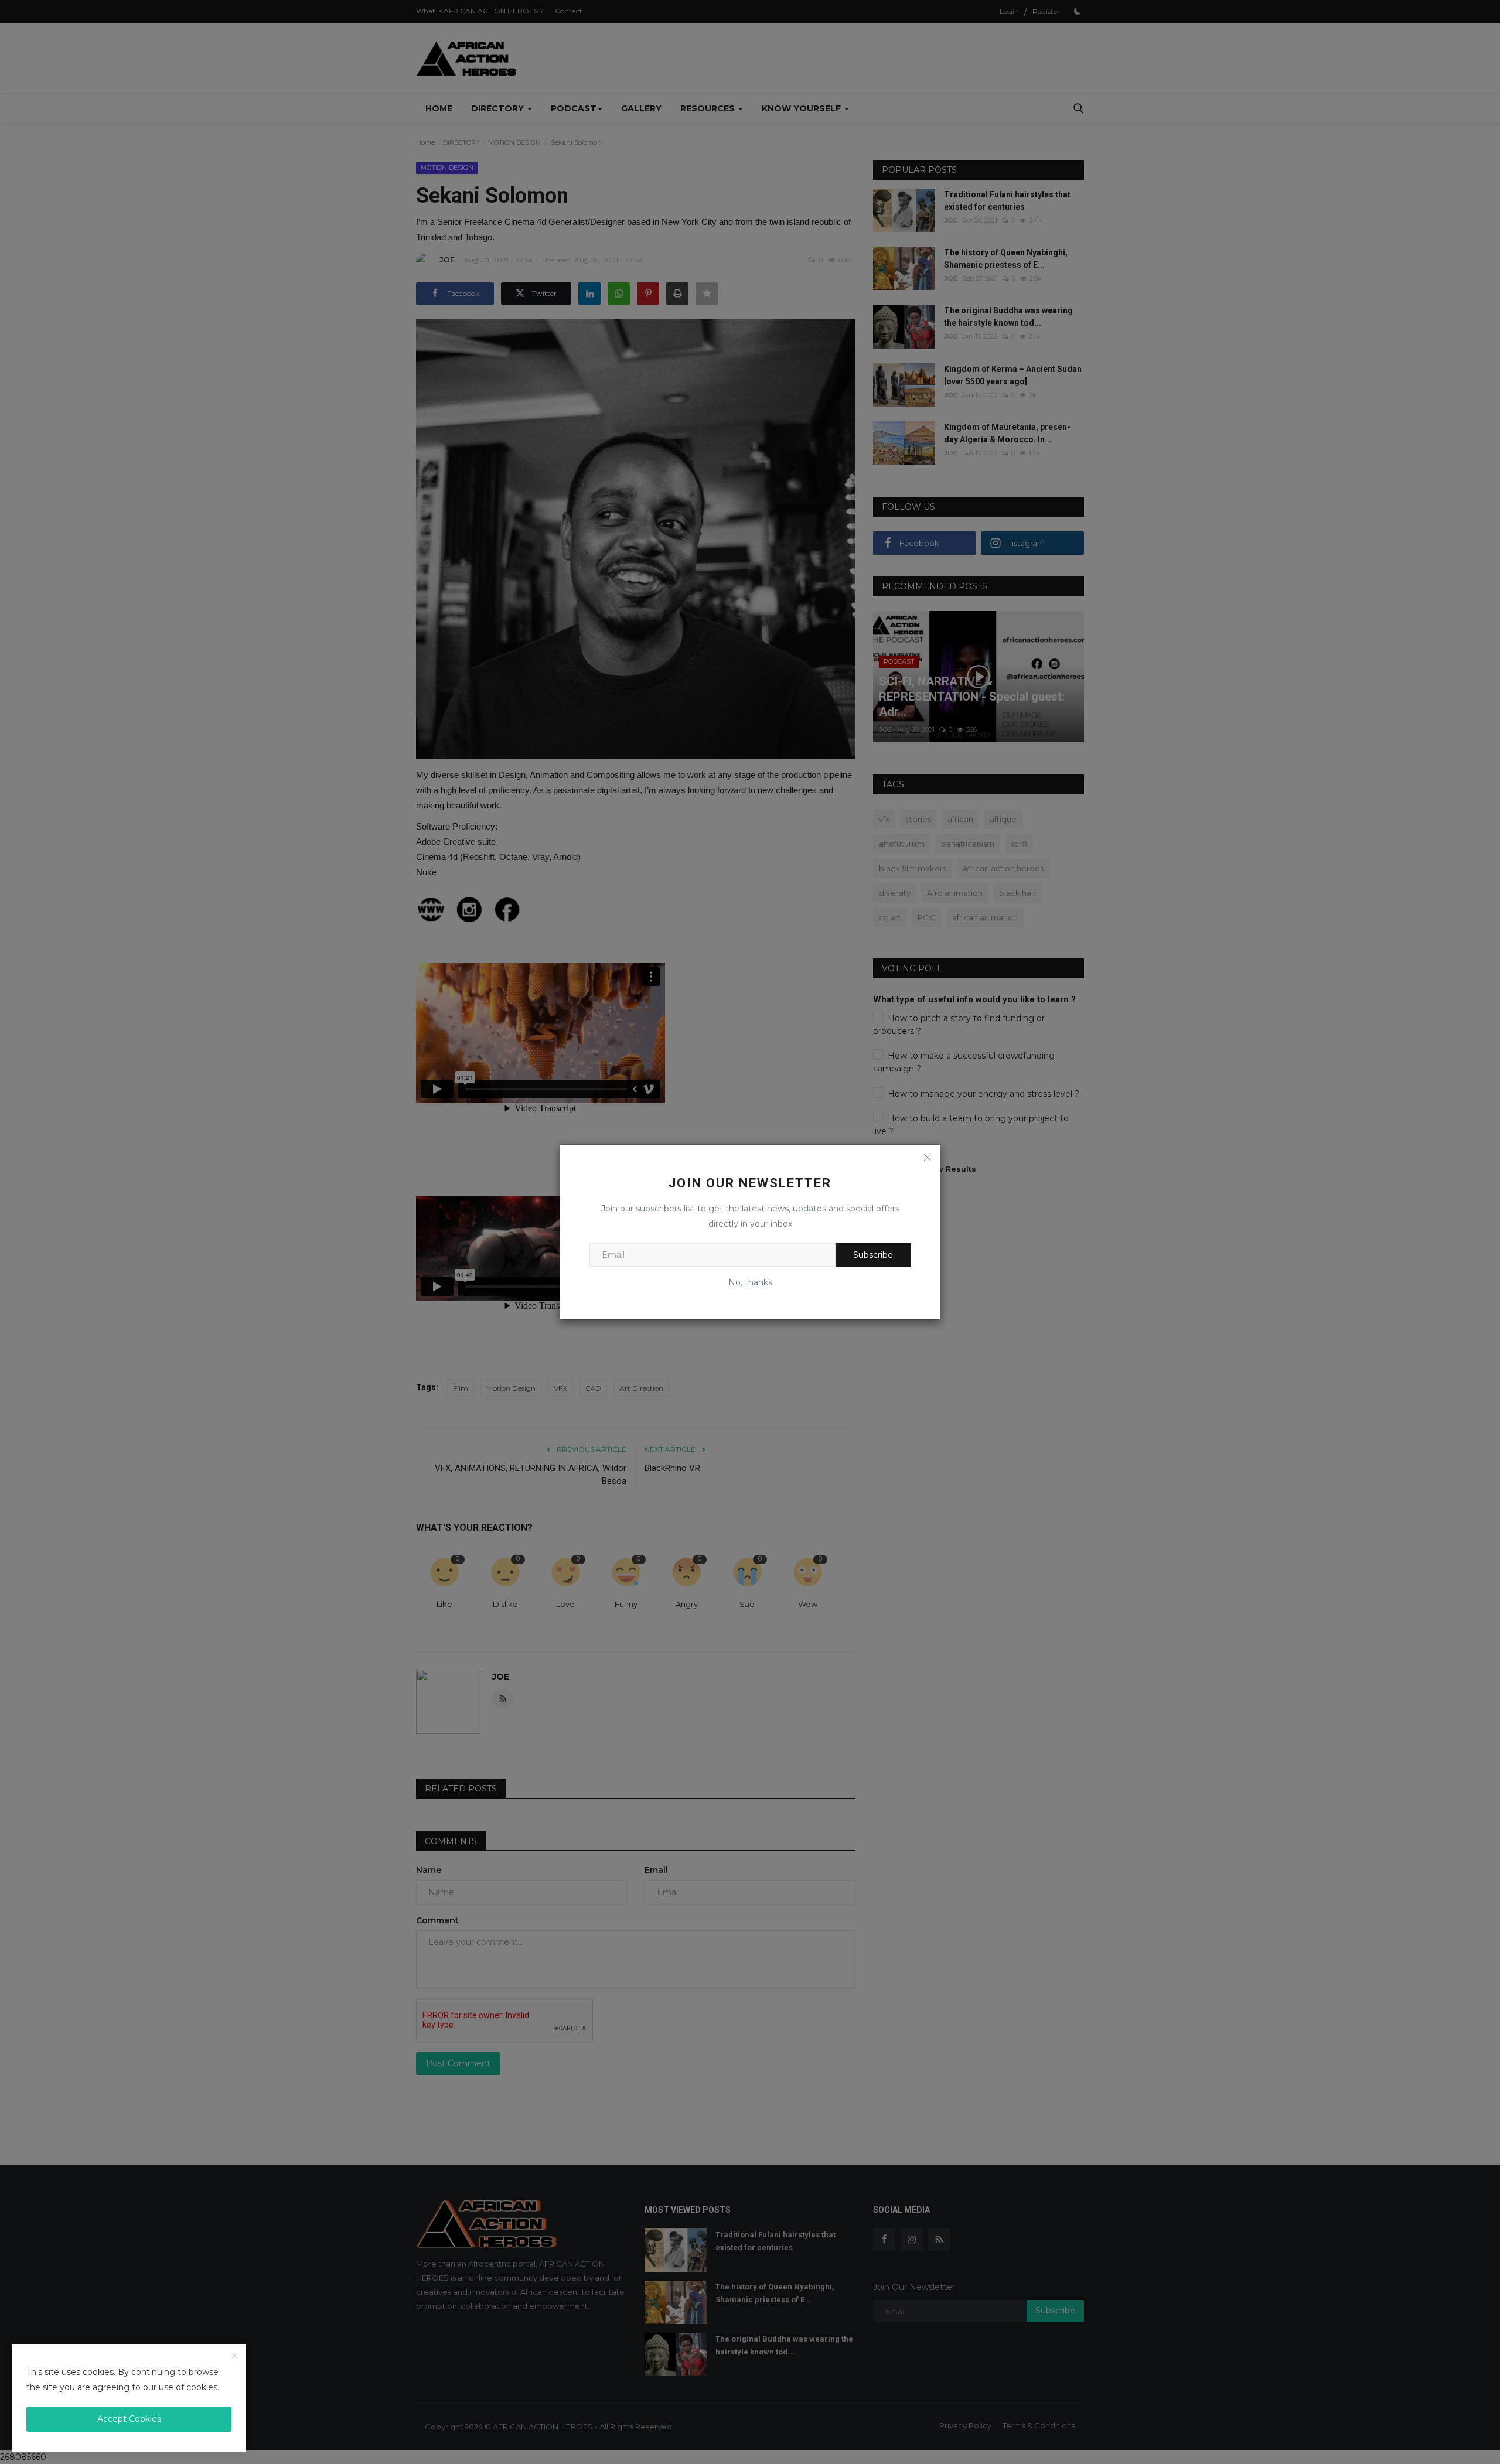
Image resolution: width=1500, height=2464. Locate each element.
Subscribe (873, 1255)
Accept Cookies (129, 2419)
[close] (234, 2356)
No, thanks (750, 1282)
